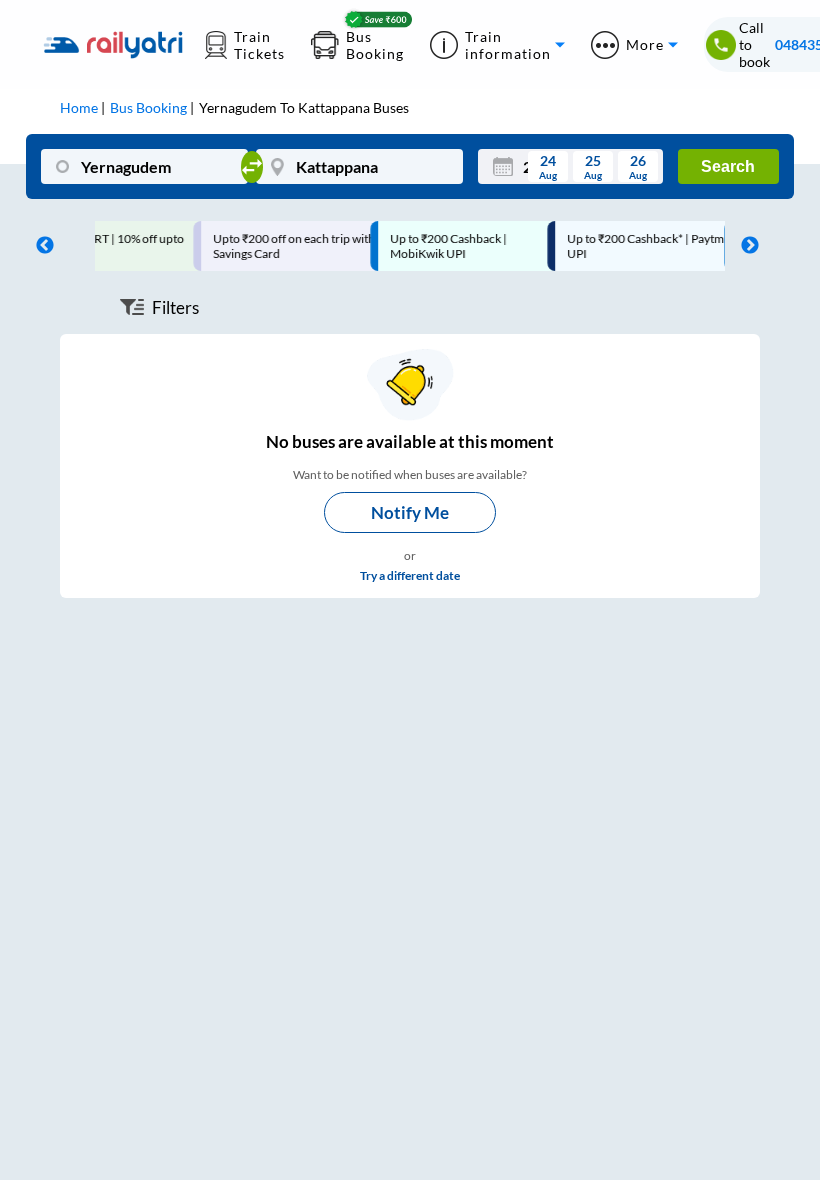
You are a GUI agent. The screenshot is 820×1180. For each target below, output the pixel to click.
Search (728, 166)
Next (745, 246)
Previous (40, 246)
